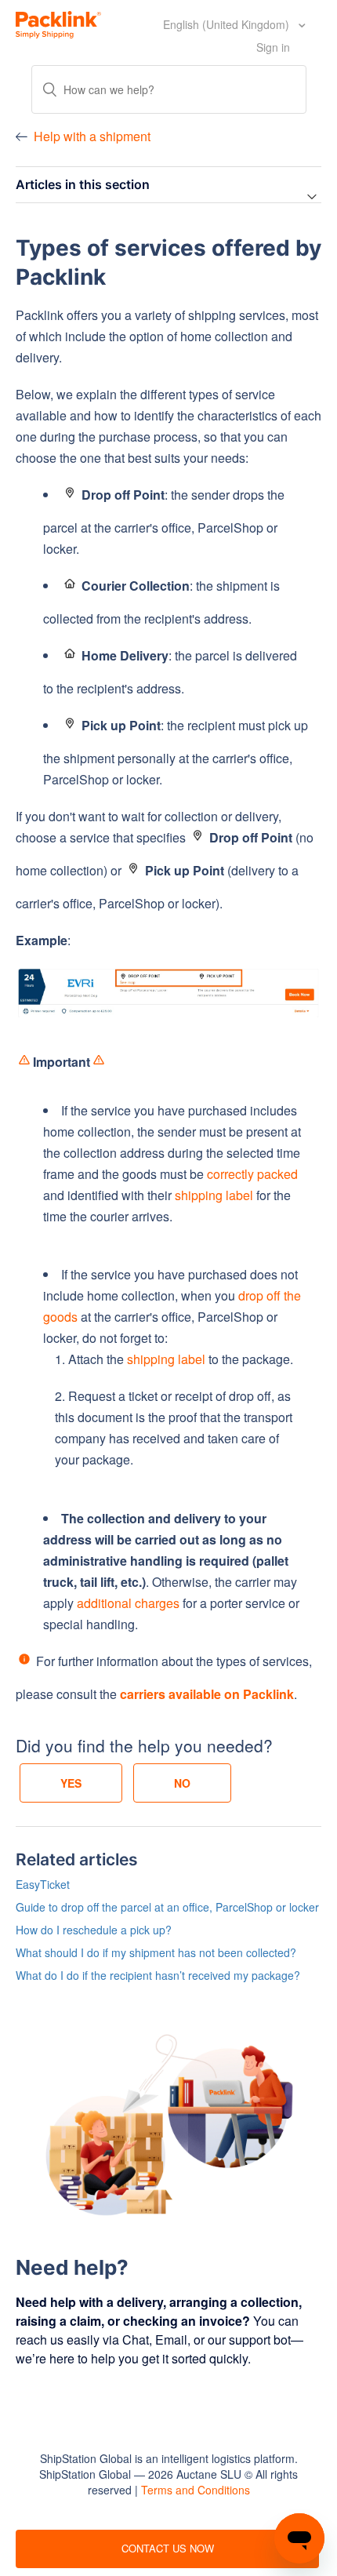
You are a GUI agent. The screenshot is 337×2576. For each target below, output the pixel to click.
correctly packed (252, 1174)
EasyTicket (43, 1884)
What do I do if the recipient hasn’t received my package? (158, 1975)
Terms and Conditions (196, 2490)
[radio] (71, 1783)
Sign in (273, 47)
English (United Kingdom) (228, 24)
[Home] (58, 23)
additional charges (128, 1603)
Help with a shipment (92, 136)
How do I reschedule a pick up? (94, 1930)
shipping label (214, 1195)
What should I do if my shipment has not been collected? (156, 1952)
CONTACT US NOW (168, 2548)
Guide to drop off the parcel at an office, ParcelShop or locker (167, 1907)
